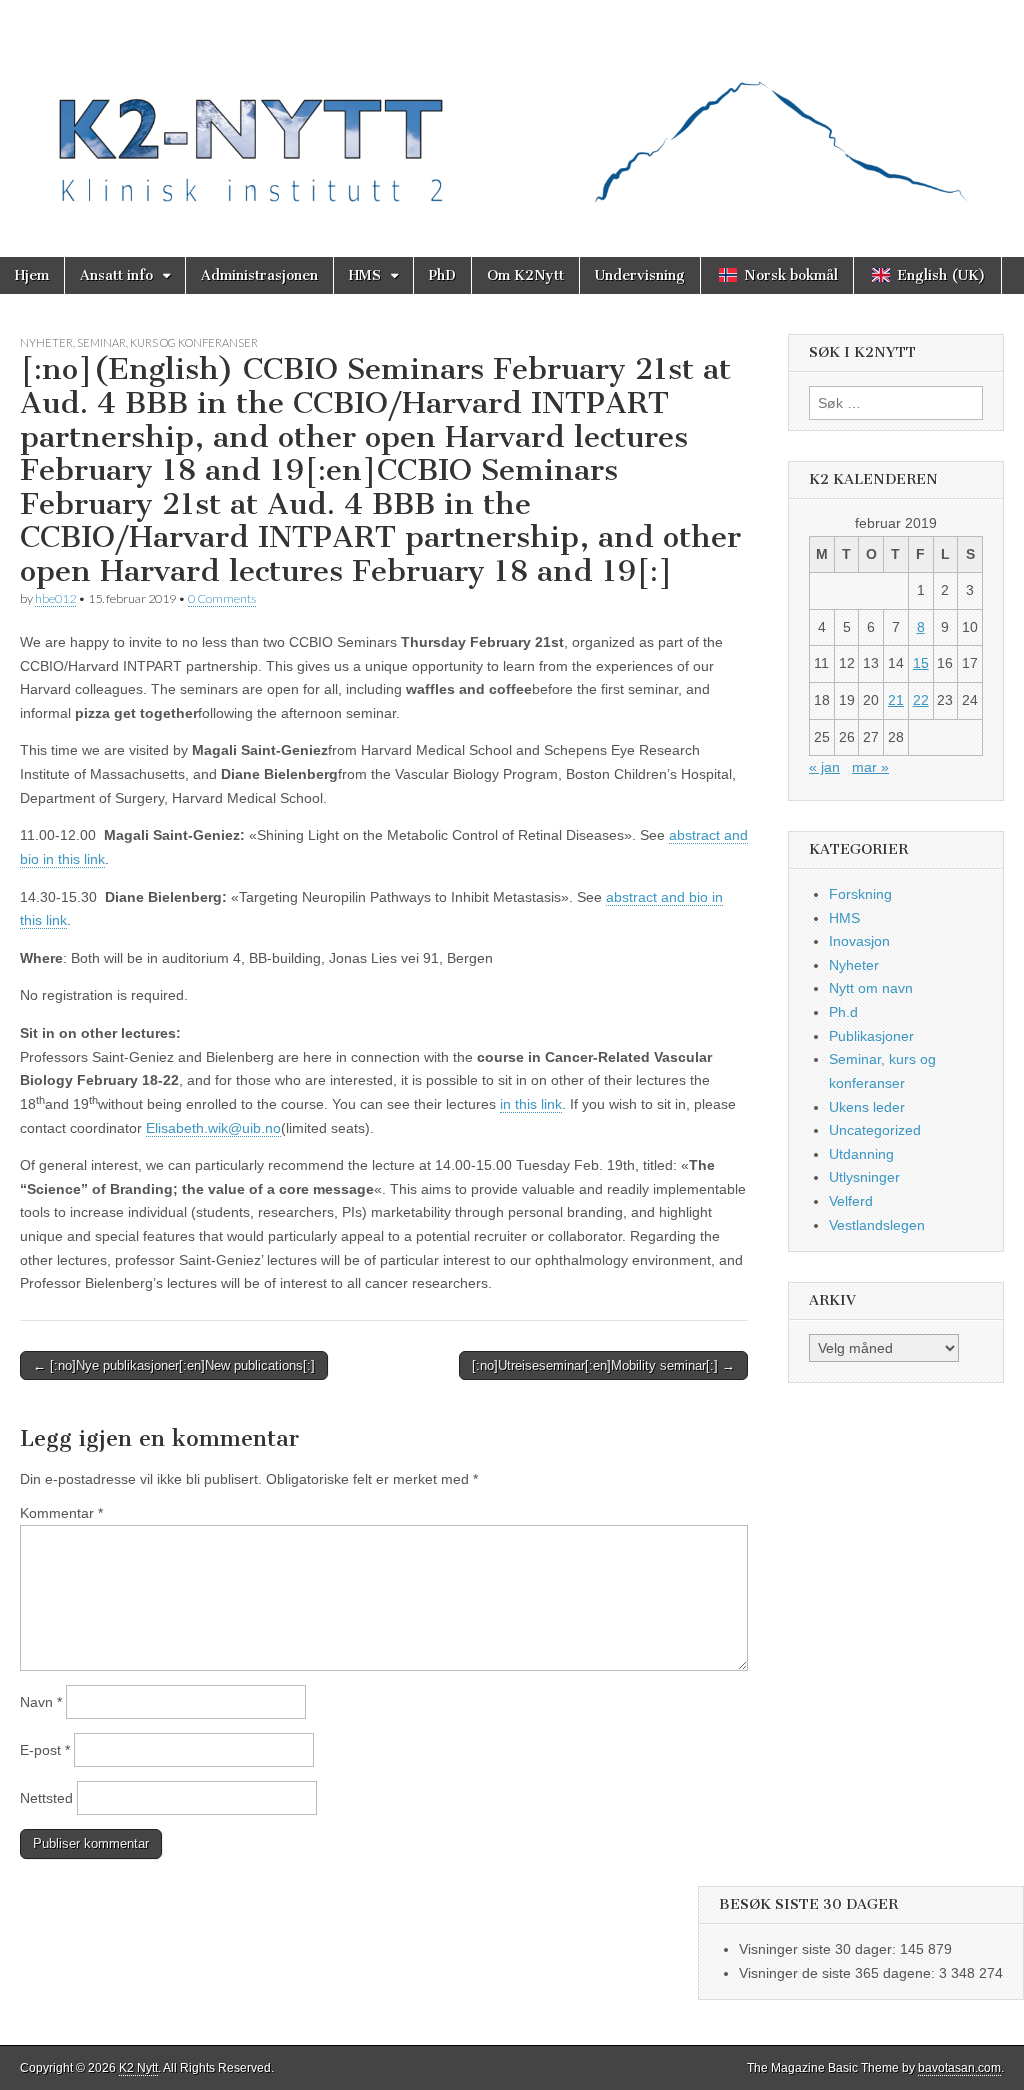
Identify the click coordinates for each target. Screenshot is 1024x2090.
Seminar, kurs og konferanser (167, 342)
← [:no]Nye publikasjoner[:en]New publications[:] (174, 1365)
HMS (365, 275)
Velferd (851, 1201)
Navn (41, 1702)
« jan (824, 767)
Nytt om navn (871, 988)
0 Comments (222, 598)
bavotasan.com (959, 2068)
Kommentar (61, 1513)
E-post (45, 1750)
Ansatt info (116, 275)
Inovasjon (859, 941)
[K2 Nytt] (512, 113)
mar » (870, 767)
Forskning (860, 894)
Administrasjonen (259, 275)
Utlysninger (864, 1177)
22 (921, 700)
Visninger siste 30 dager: (819, 1949)
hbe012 (55, 598)
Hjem (32, 275)
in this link (531, 1104)
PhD (442, 275)
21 (896, 700)
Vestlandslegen (877, 1225)
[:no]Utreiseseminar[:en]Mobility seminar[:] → (603, 1365)
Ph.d (843, 1012)
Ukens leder (867, 1107)
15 (921, 663)
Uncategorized (875, 1130)
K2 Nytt (138, 2068)
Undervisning (640, 275)
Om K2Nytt (525, 275)
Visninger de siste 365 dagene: (839, 1973)
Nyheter (46, 342)
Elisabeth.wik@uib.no (213, 1128)
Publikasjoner (871, 1036)
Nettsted (46, 1798)
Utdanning (861, 1154)
